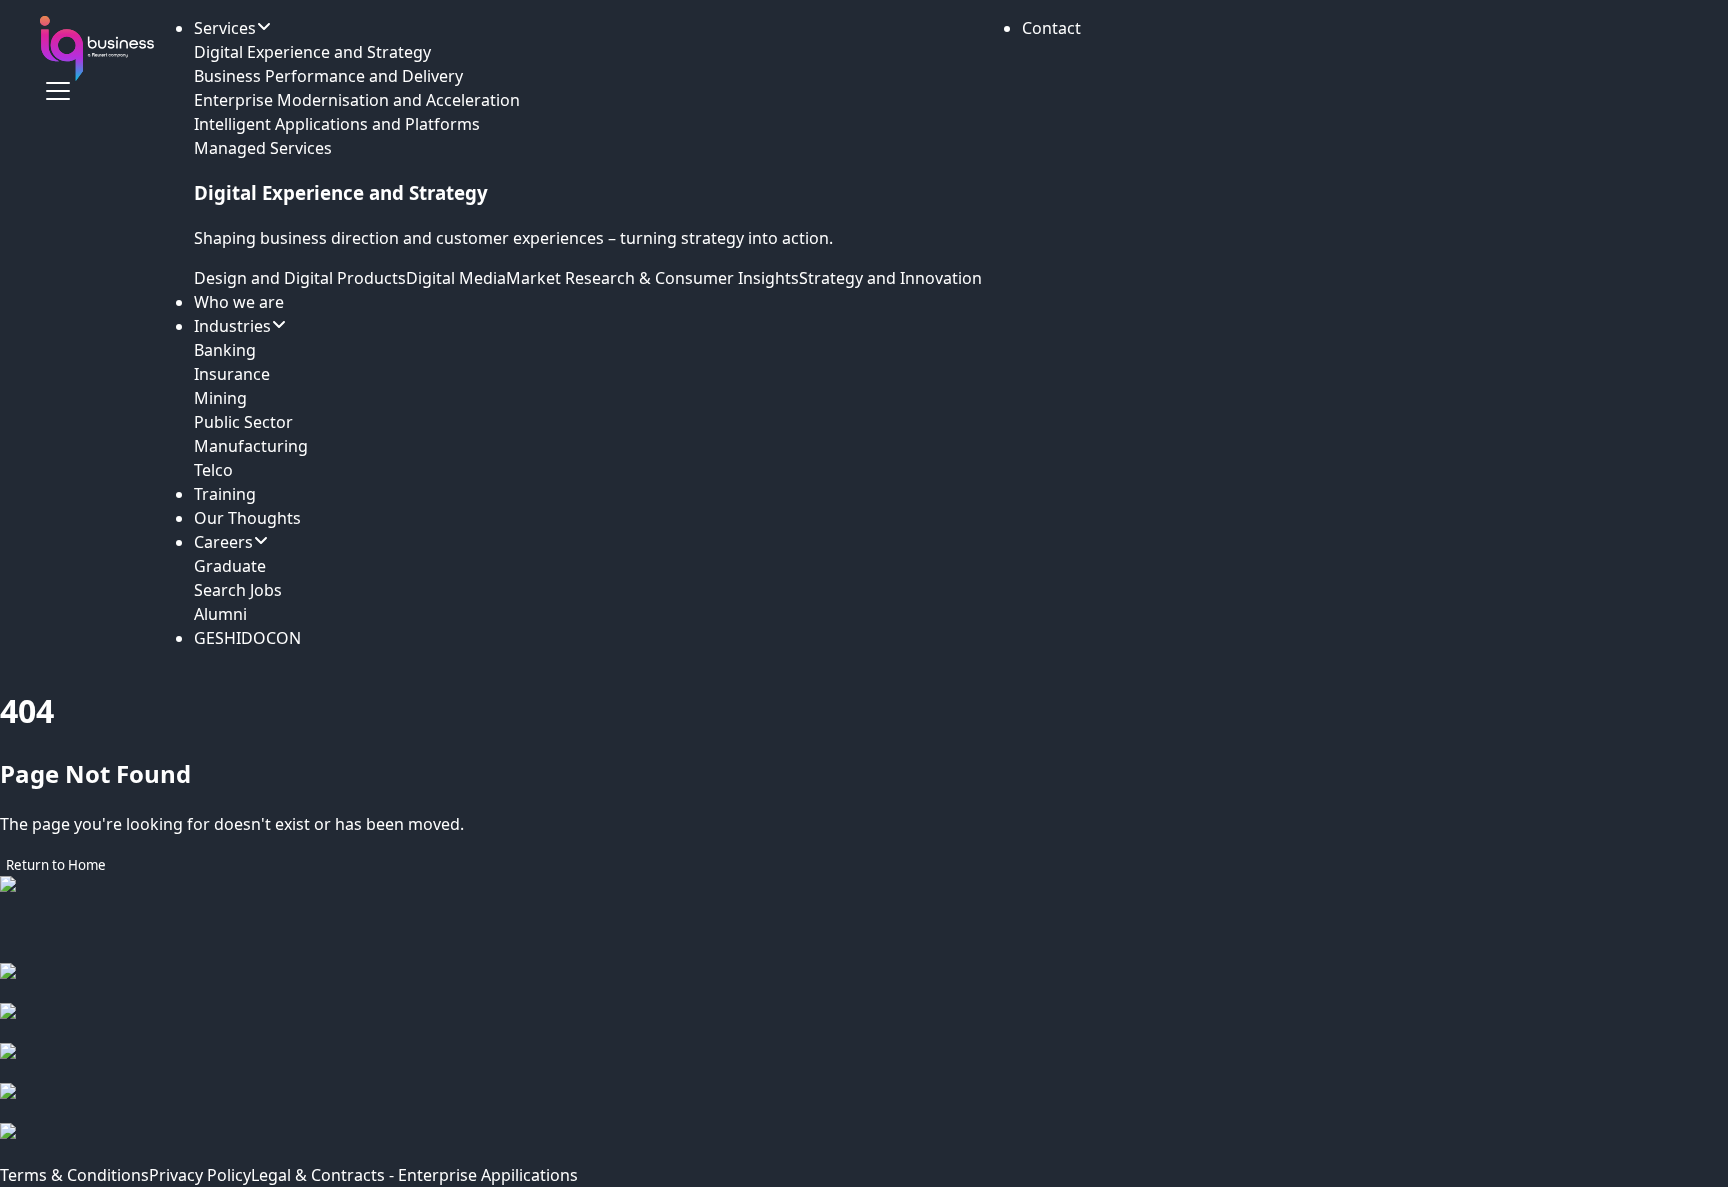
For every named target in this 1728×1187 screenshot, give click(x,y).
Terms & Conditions (74, 1175)
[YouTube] (864, 1143)
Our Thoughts (247, 518)
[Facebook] (864, 983)
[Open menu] (58, 91)
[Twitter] (864, 1103)
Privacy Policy (200, 1175)
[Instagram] (864, 1023)
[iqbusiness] (97, 48)
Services (225, 28)
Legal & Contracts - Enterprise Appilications (414, 1175)
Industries (232, 326)
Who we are (239, 302)
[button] (1051, 28)
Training (225, 494)
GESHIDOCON (247, 638)
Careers (223, 542)
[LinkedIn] (864, 1063)
